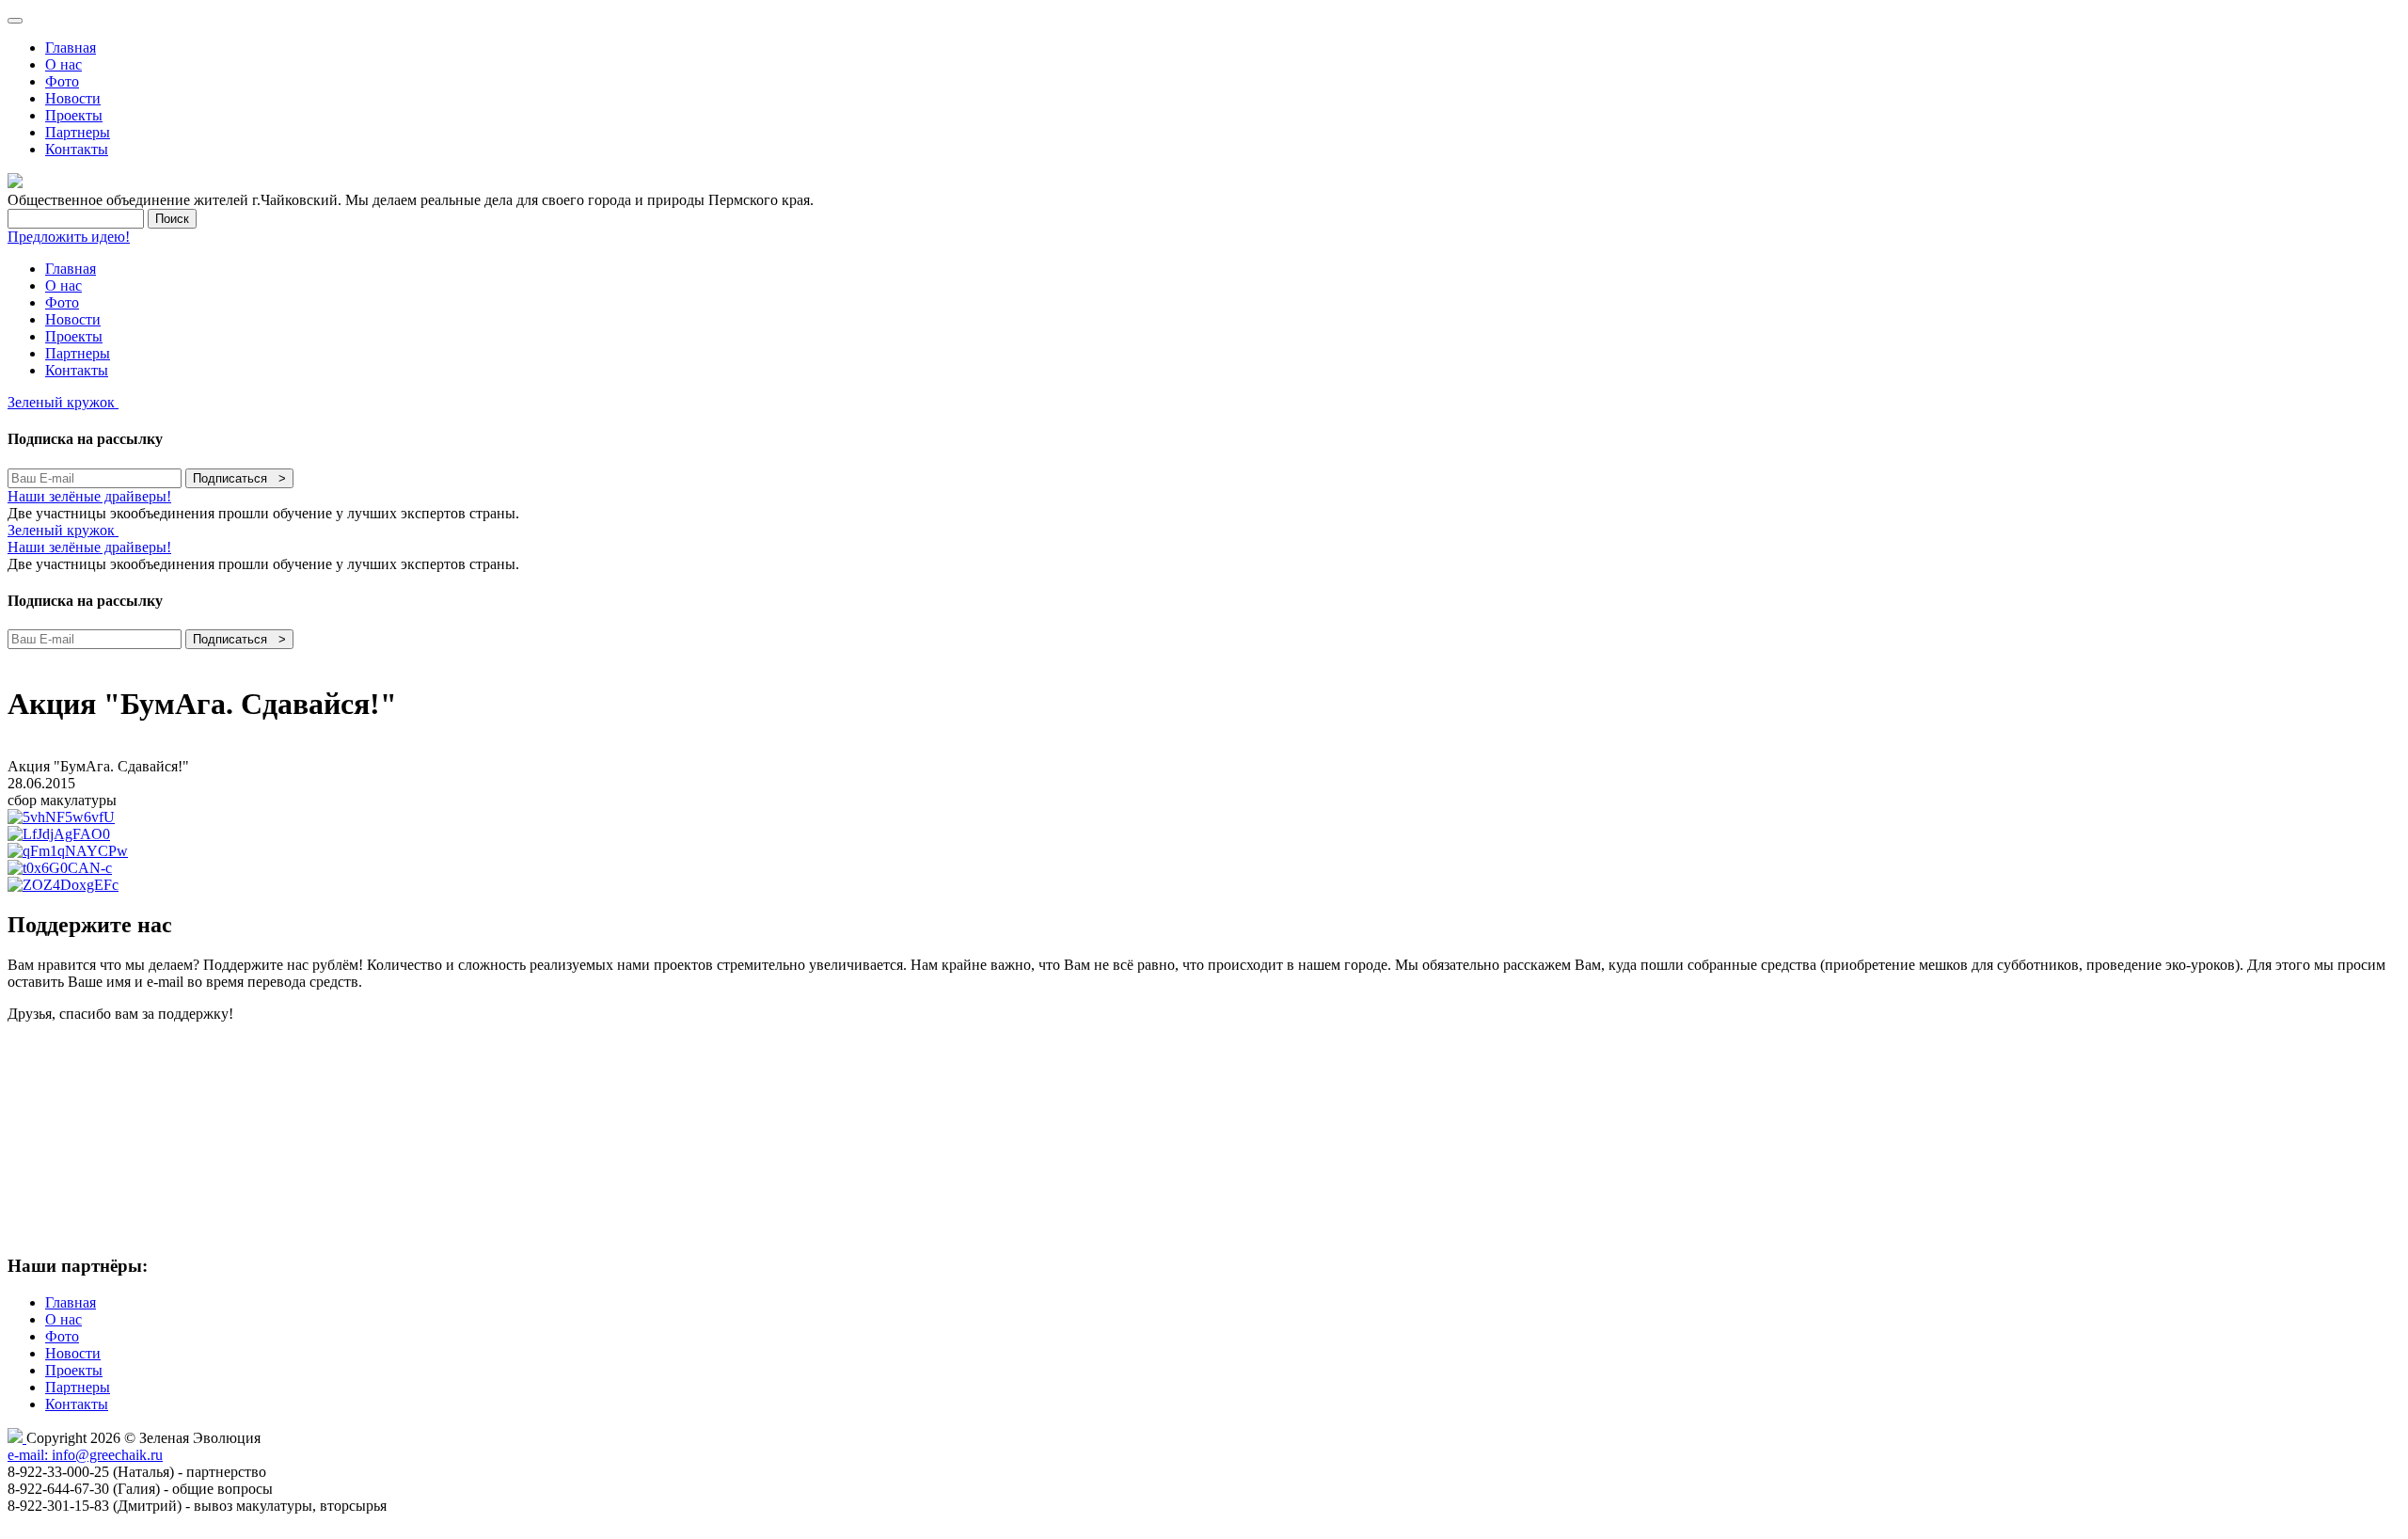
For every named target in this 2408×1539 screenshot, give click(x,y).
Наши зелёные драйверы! (89, 496)
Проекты (74, 115)
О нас (63, 64)
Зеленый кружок (63, 402)
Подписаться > (239, 478)
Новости (73, 98)
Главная (71, 48)
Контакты (77, 149)
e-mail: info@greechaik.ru (85, 1455)
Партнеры (78, 132)
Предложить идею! (69, 237)
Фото (62, 81)
